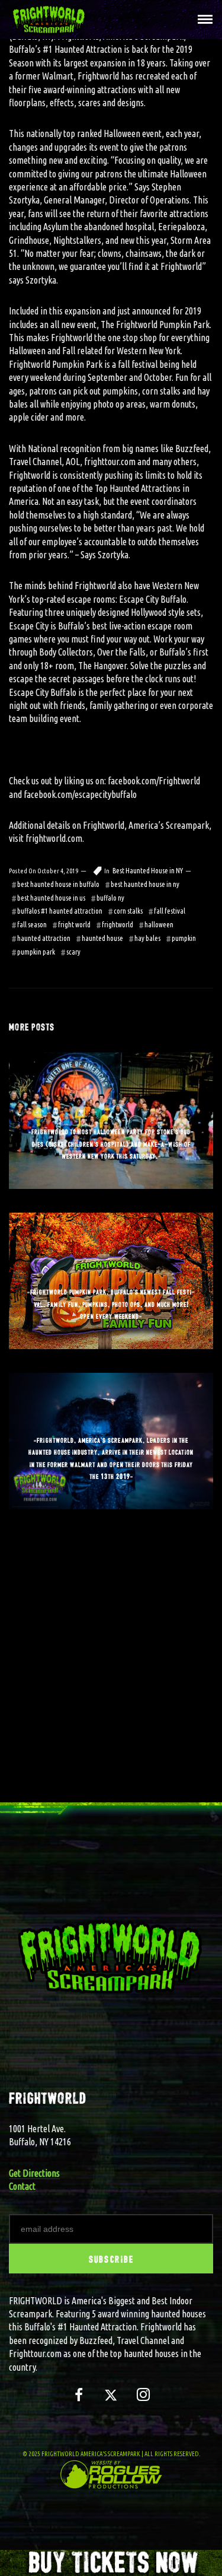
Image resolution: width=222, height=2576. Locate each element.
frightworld (118, 925)
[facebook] (78, 2400)
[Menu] (202, 18)
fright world (74, 925)
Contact (22, 2186)
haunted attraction (44, 938)
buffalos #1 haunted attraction (60, 911)
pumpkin (184, 938)
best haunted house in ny (145, 884)
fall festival (170, 911)
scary (73, 952)
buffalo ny (110, 898)
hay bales (147, 938)
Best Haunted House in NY (148, 871)
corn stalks (128, 911)
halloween (159, 925)
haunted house (102, 938)
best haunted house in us (51, 898)
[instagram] (144, 2400)
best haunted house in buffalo (58, 884)
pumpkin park (36, 952)
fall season (32, 925)
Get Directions (34, 2173)
